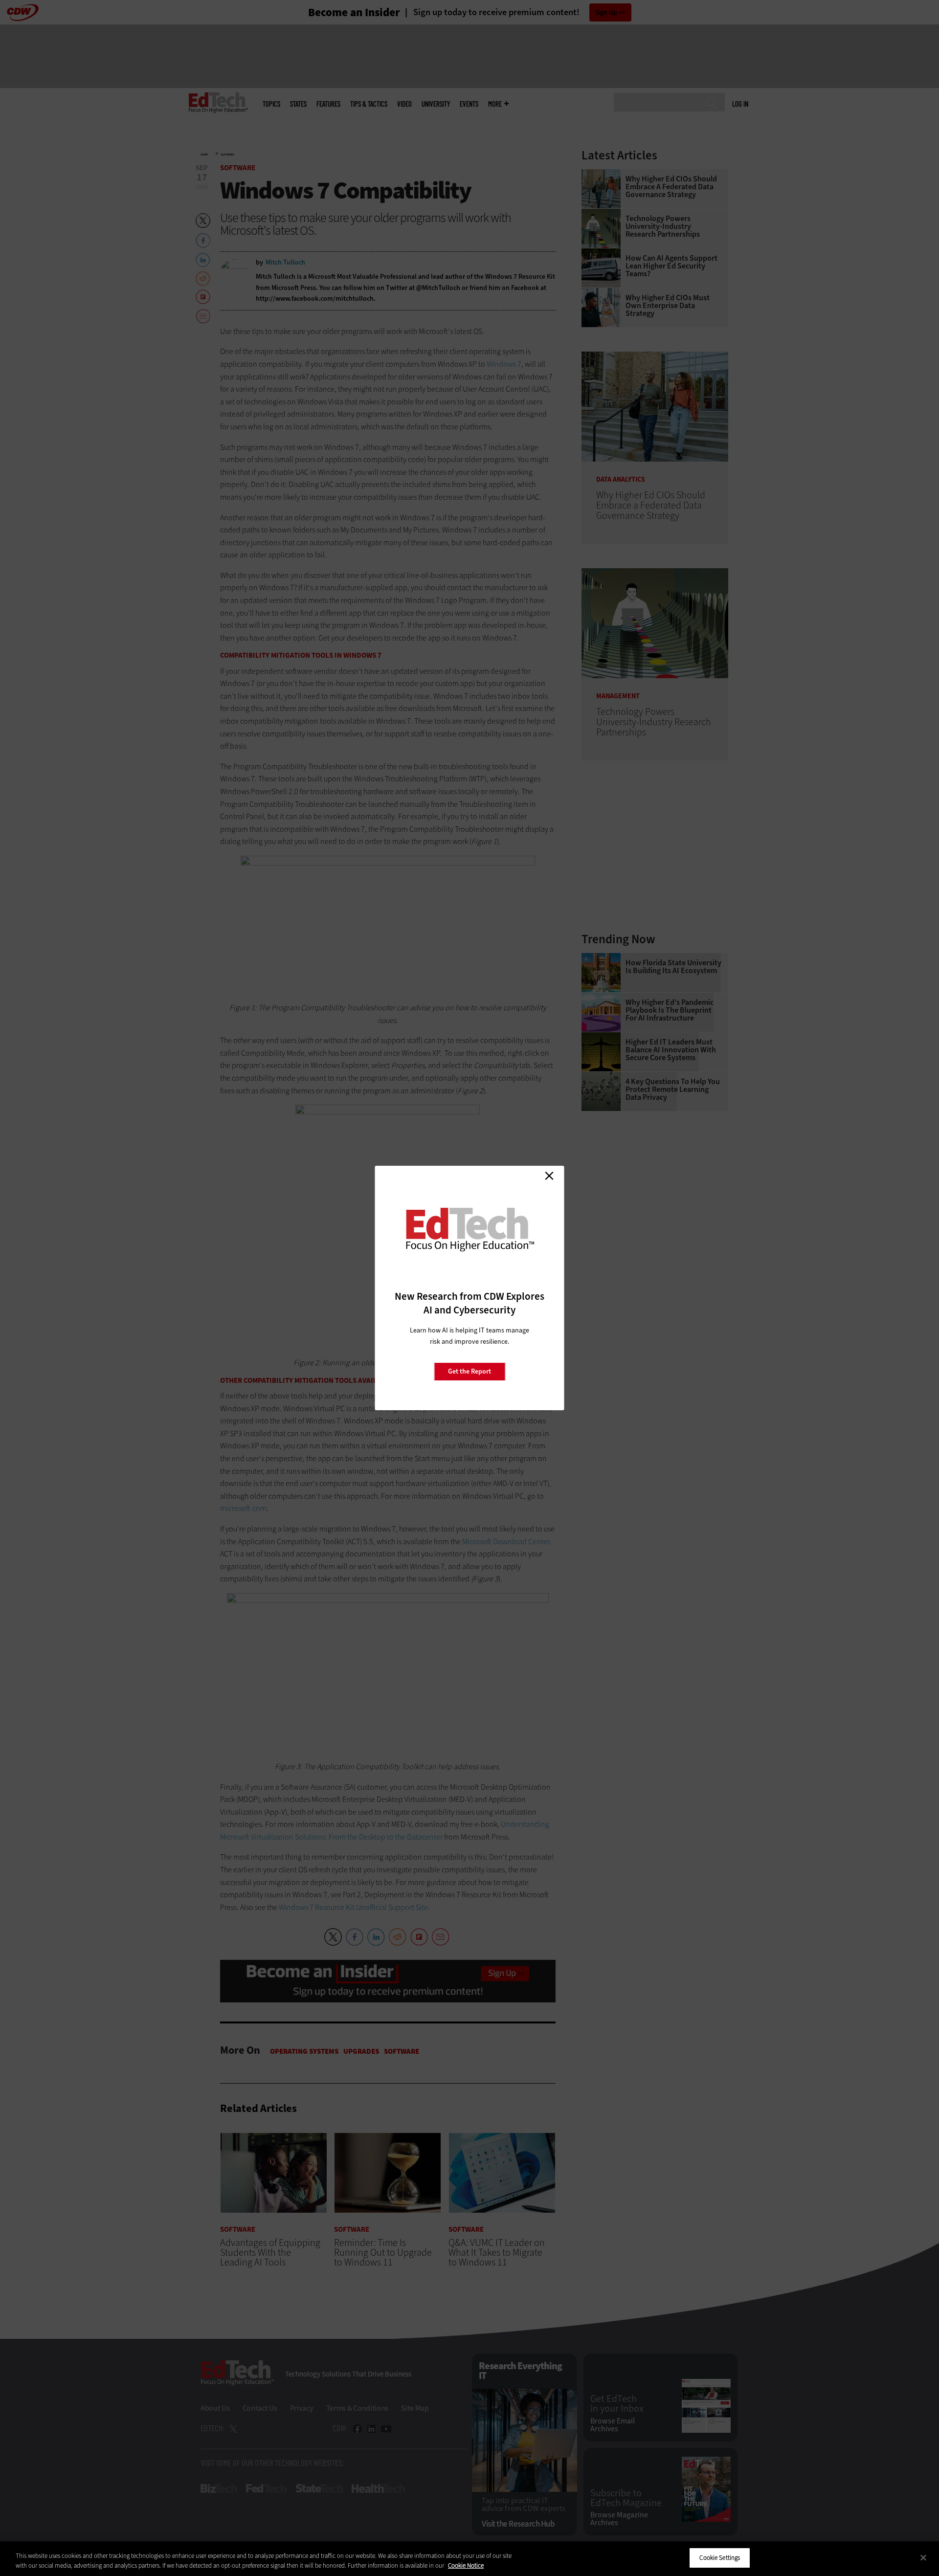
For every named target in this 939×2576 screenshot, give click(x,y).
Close (549, 1176)
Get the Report (469, 1371)
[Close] (923, 2557)
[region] (469, 2559)
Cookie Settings (720, 2558)
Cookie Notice (466, 2565)
